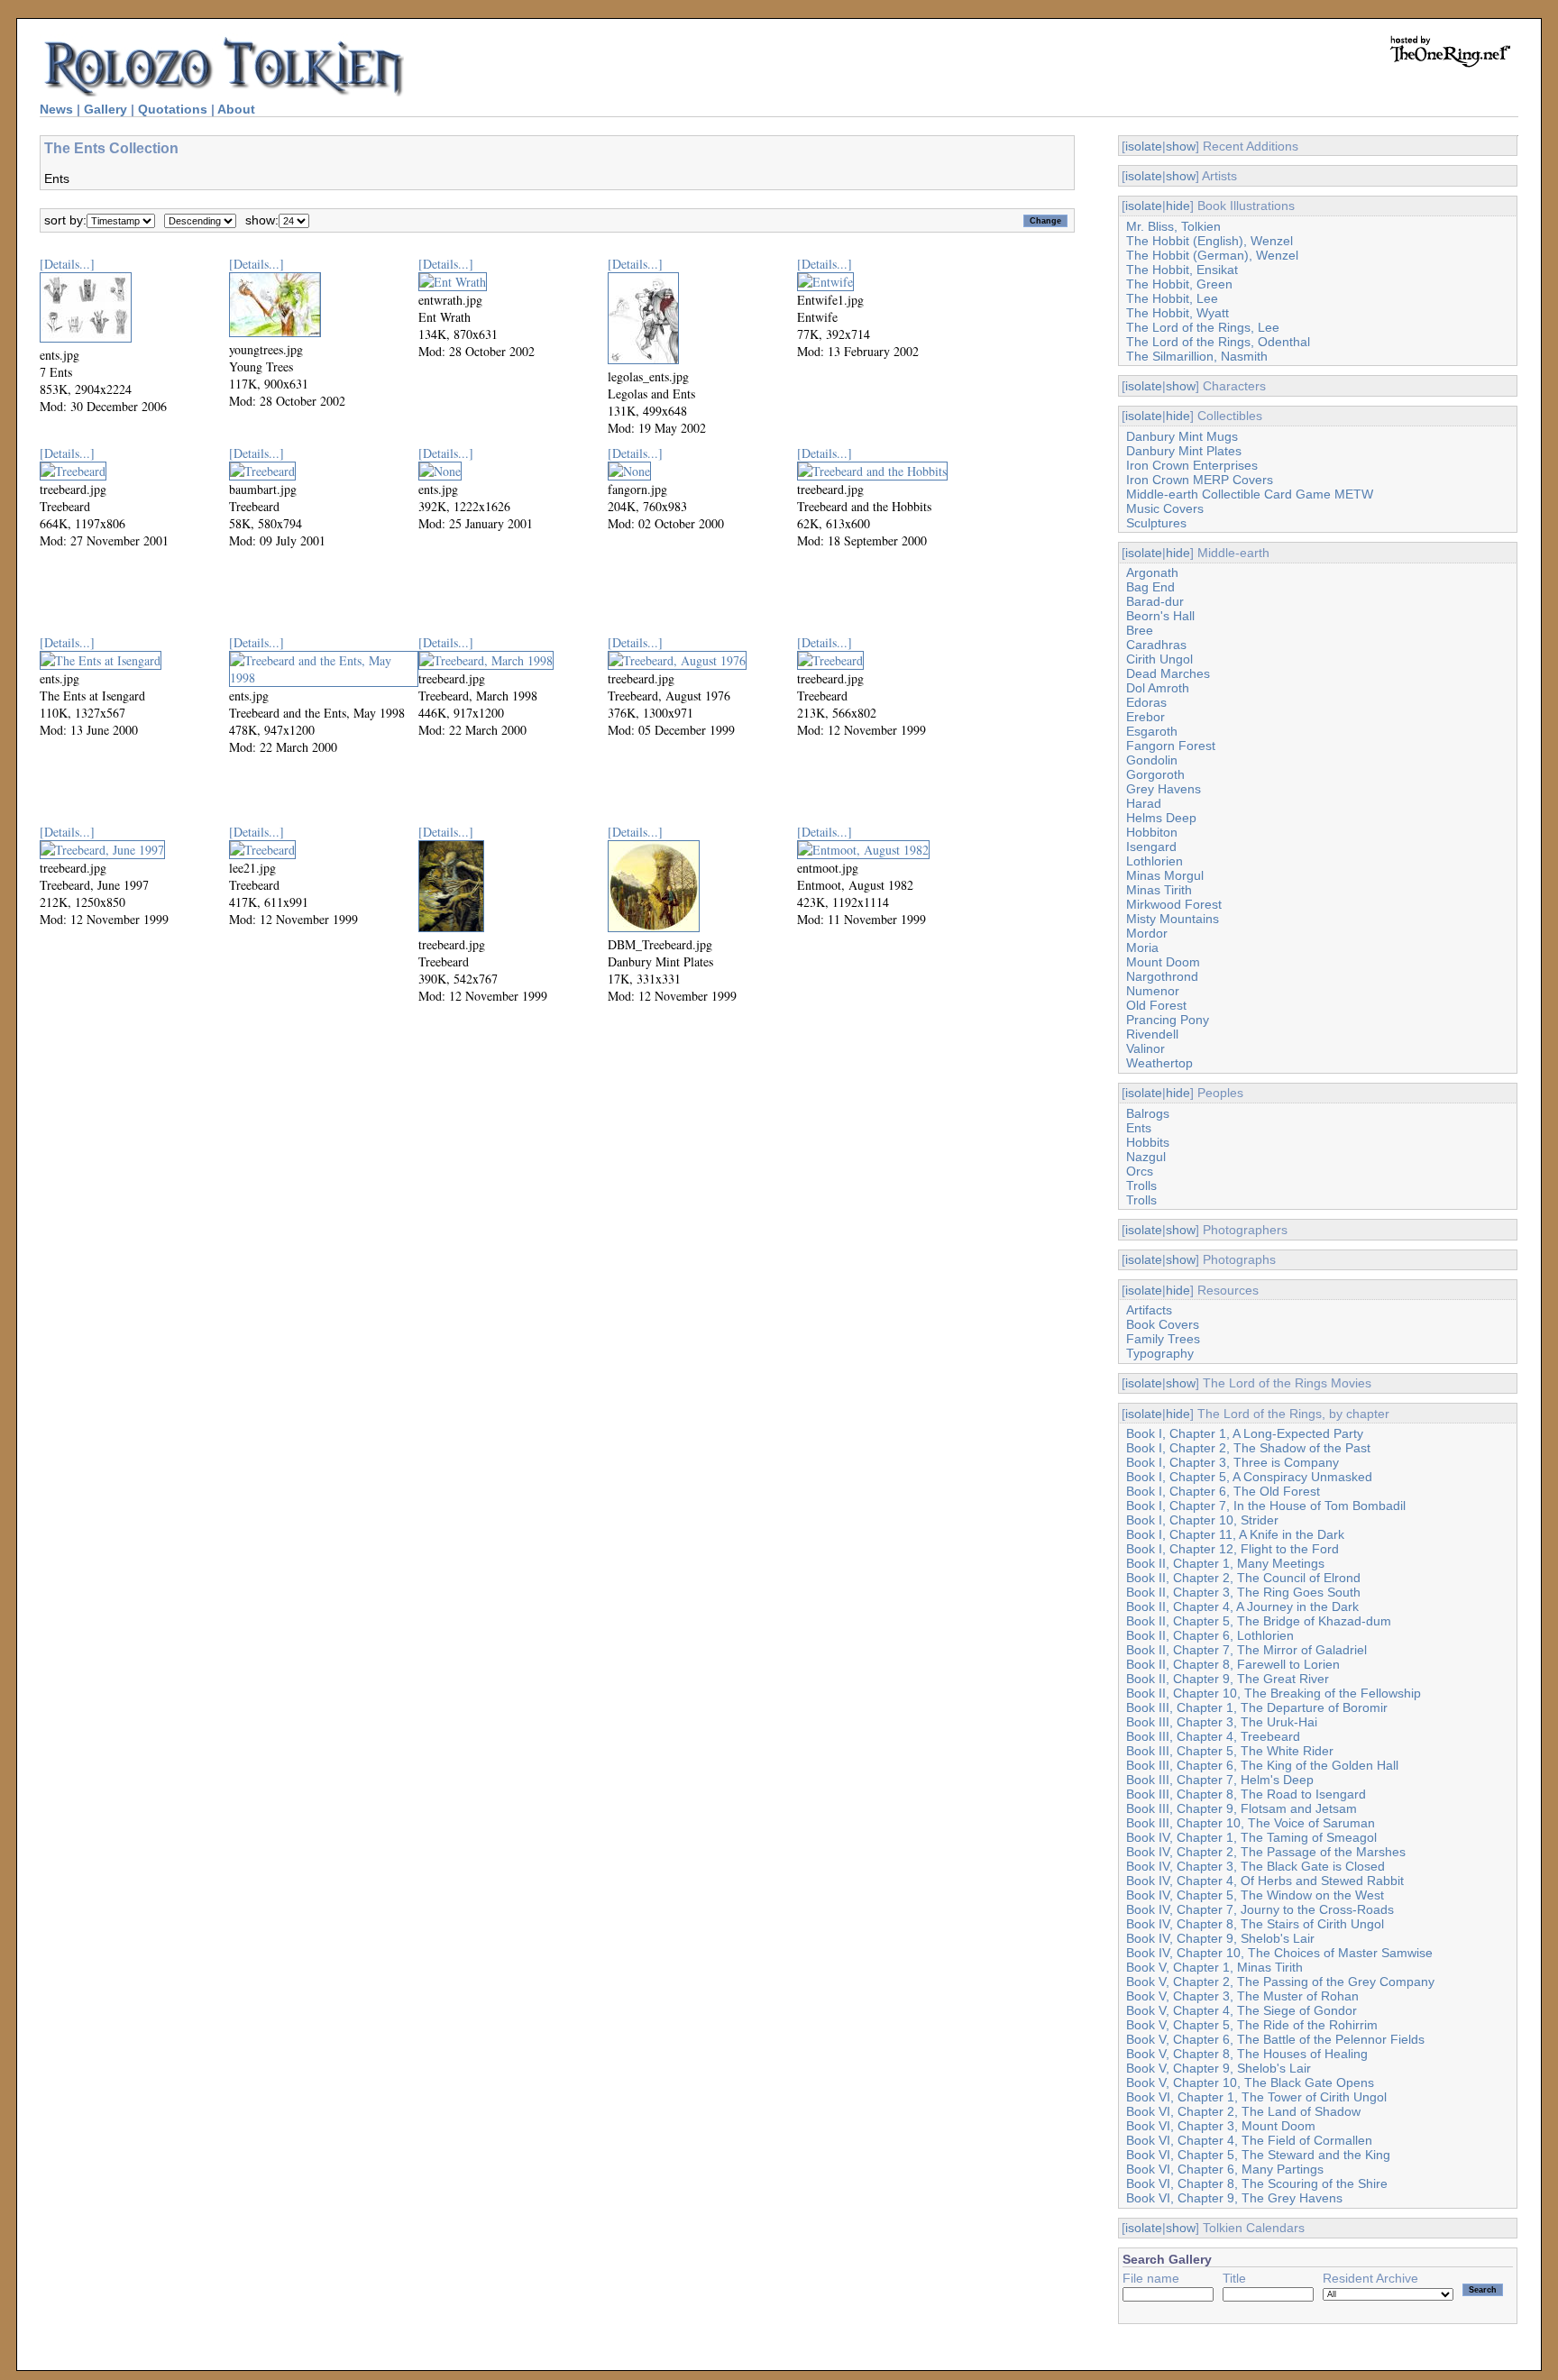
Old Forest (1156, 1005)
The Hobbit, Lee (1172, 298)
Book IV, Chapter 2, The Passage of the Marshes (1266, 1852)
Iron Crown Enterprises (1192, 465)
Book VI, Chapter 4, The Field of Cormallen (1249, 2140)
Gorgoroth (1155, 774)
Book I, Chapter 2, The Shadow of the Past (1248, 1448)
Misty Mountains (1173, 919)
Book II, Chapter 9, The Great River (1228, 1679)
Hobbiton (1152, 832)
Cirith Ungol (1159, 659)
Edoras (1146, 702)
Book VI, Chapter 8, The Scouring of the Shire (1257, 2183)
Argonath (1152, 572)
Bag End (1150, 587)
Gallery (105, 109)
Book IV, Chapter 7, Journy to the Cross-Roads (1260, 1909)
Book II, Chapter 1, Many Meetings (1225, 1563)
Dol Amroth (1158, 688)
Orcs (1140, 1171)
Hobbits (1148, 1142)
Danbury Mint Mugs (1182, 436)
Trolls (1141, 1185)
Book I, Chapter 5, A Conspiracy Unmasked (1249, 1477)
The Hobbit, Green (1179, 284)
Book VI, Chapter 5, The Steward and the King (1258, 2155)
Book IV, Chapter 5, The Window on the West (1255, 1895)
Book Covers (1163, 1324)
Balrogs (1148, 1113)
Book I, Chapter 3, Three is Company (1233, 1462)
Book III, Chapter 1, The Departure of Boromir (1257, 1707)
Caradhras (1156, 645)
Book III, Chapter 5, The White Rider (1230, 1751)
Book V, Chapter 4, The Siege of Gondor (1242, 2010)
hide (1178, 206)
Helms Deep (1161, 818)
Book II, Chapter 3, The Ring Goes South (1243, 1592)
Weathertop (1159, 1063)
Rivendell (1152, 1034)
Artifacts (1149, 1310)
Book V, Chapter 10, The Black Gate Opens (1250, 2082)
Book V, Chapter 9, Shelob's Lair (1219, 2068)
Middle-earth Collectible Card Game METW (1250, 494)
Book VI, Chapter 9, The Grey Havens (1234, 2198)
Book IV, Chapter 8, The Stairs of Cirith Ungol (1255, 1924)
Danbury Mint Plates (1184, 451)
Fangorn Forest (1171, 746)
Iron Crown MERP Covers (1200, 480)
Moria (1142, 947)
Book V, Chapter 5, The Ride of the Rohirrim (1252, 2025)
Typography (1160, 1353)
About (236, 109)
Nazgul (1146, 1157)
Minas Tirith (1159, 890)
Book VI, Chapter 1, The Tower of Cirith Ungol (1256, 2097)
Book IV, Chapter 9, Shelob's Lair (1220, 1938)
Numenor (1153, 991)
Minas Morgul (1165, 875)
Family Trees (1163, 1339)
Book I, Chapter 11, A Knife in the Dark (1235, 1534)
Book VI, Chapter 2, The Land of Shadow (1243, 2111)
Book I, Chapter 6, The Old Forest (1223, 1491)
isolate (1144, 146)
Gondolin (1152, 760)
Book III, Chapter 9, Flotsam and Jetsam (1242, 1808)
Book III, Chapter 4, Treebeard (1213, 1736)
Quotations (173, 109)
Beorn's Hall (1160, 616)
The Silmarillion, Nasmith (1197, 356)
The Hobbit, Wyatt (1178, 313)
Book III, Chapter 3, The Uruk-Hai (1222, 1722)
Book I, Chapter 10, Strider (1202, 1520)
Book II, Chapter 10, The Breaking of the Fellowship (1274, 1693)
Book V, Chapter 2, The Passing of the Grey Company (1280, 1982)
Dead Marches (1168, 673)
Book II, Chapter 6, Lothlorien (1210, 1635)
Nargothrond (1162, 976)
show (1181, 146)
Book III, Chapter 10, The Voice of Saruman (1251, 1823)
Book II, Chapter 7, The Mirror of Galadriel (1246, 1650)
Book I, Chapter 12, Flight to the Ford (1233, 1549)
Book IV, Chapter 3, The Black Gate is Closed (1256, 1866)
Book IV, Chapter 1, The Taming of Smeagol (1251, 1837)
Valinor (1146, 1048)
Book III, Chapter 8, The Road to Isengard (1246, 1794)
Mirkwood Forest (1174, 904)
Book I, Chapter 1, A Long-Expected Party (1245, 1433)
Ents (1139, 1128)
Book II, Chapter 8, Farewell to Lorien (1233, 1664)
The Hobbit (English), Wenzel (1210, 241)
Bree (1140, 630)
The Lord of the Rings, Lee (1203, 327)
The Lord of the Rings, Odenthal (1218, 342)
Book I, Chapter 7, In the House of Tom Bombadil (1266, 1506)
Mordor (1147, 933)
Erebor (1146, 717)
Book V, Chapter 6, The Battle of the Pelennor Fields (1275, 2039)
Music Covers (1165, 508)
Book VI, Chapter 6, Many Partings (1225, 2169)
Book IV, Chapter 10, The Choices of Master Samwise (1279, 1953)
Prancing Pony (1168, 1020)
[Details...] (67, 264)
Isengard (1151, 847)
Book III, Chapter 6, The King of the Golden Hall (1262, 1765)
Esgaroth (1152, 731)
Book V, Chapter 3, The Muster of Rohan (1242, 1996)
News (56, 109)
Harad (1144, 803)
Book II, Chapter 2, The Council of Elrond (1243, 1578)
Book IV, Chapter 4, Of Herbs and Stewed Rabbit (1265, 1881)
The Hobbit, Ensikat (1182, 270)
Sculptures (1156, 523)
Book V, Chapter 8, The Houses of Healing (1247, 2054)
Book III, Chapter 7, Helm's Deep (1220, 1780)
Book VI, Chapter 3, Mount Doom (1221, 2126)
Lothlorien (1155, 861)
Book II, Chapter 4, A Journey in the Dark (1242, 1606)
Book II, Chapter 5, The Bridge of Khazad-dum (1259, 1621)
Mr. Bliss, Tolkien (1173, 226)
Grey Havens (1164, 789)
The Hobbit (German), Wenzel (1212, 255)
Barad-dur (1155, 601)
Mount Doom (1163, 962)
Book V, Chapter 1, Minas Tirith (1214, 1967)
